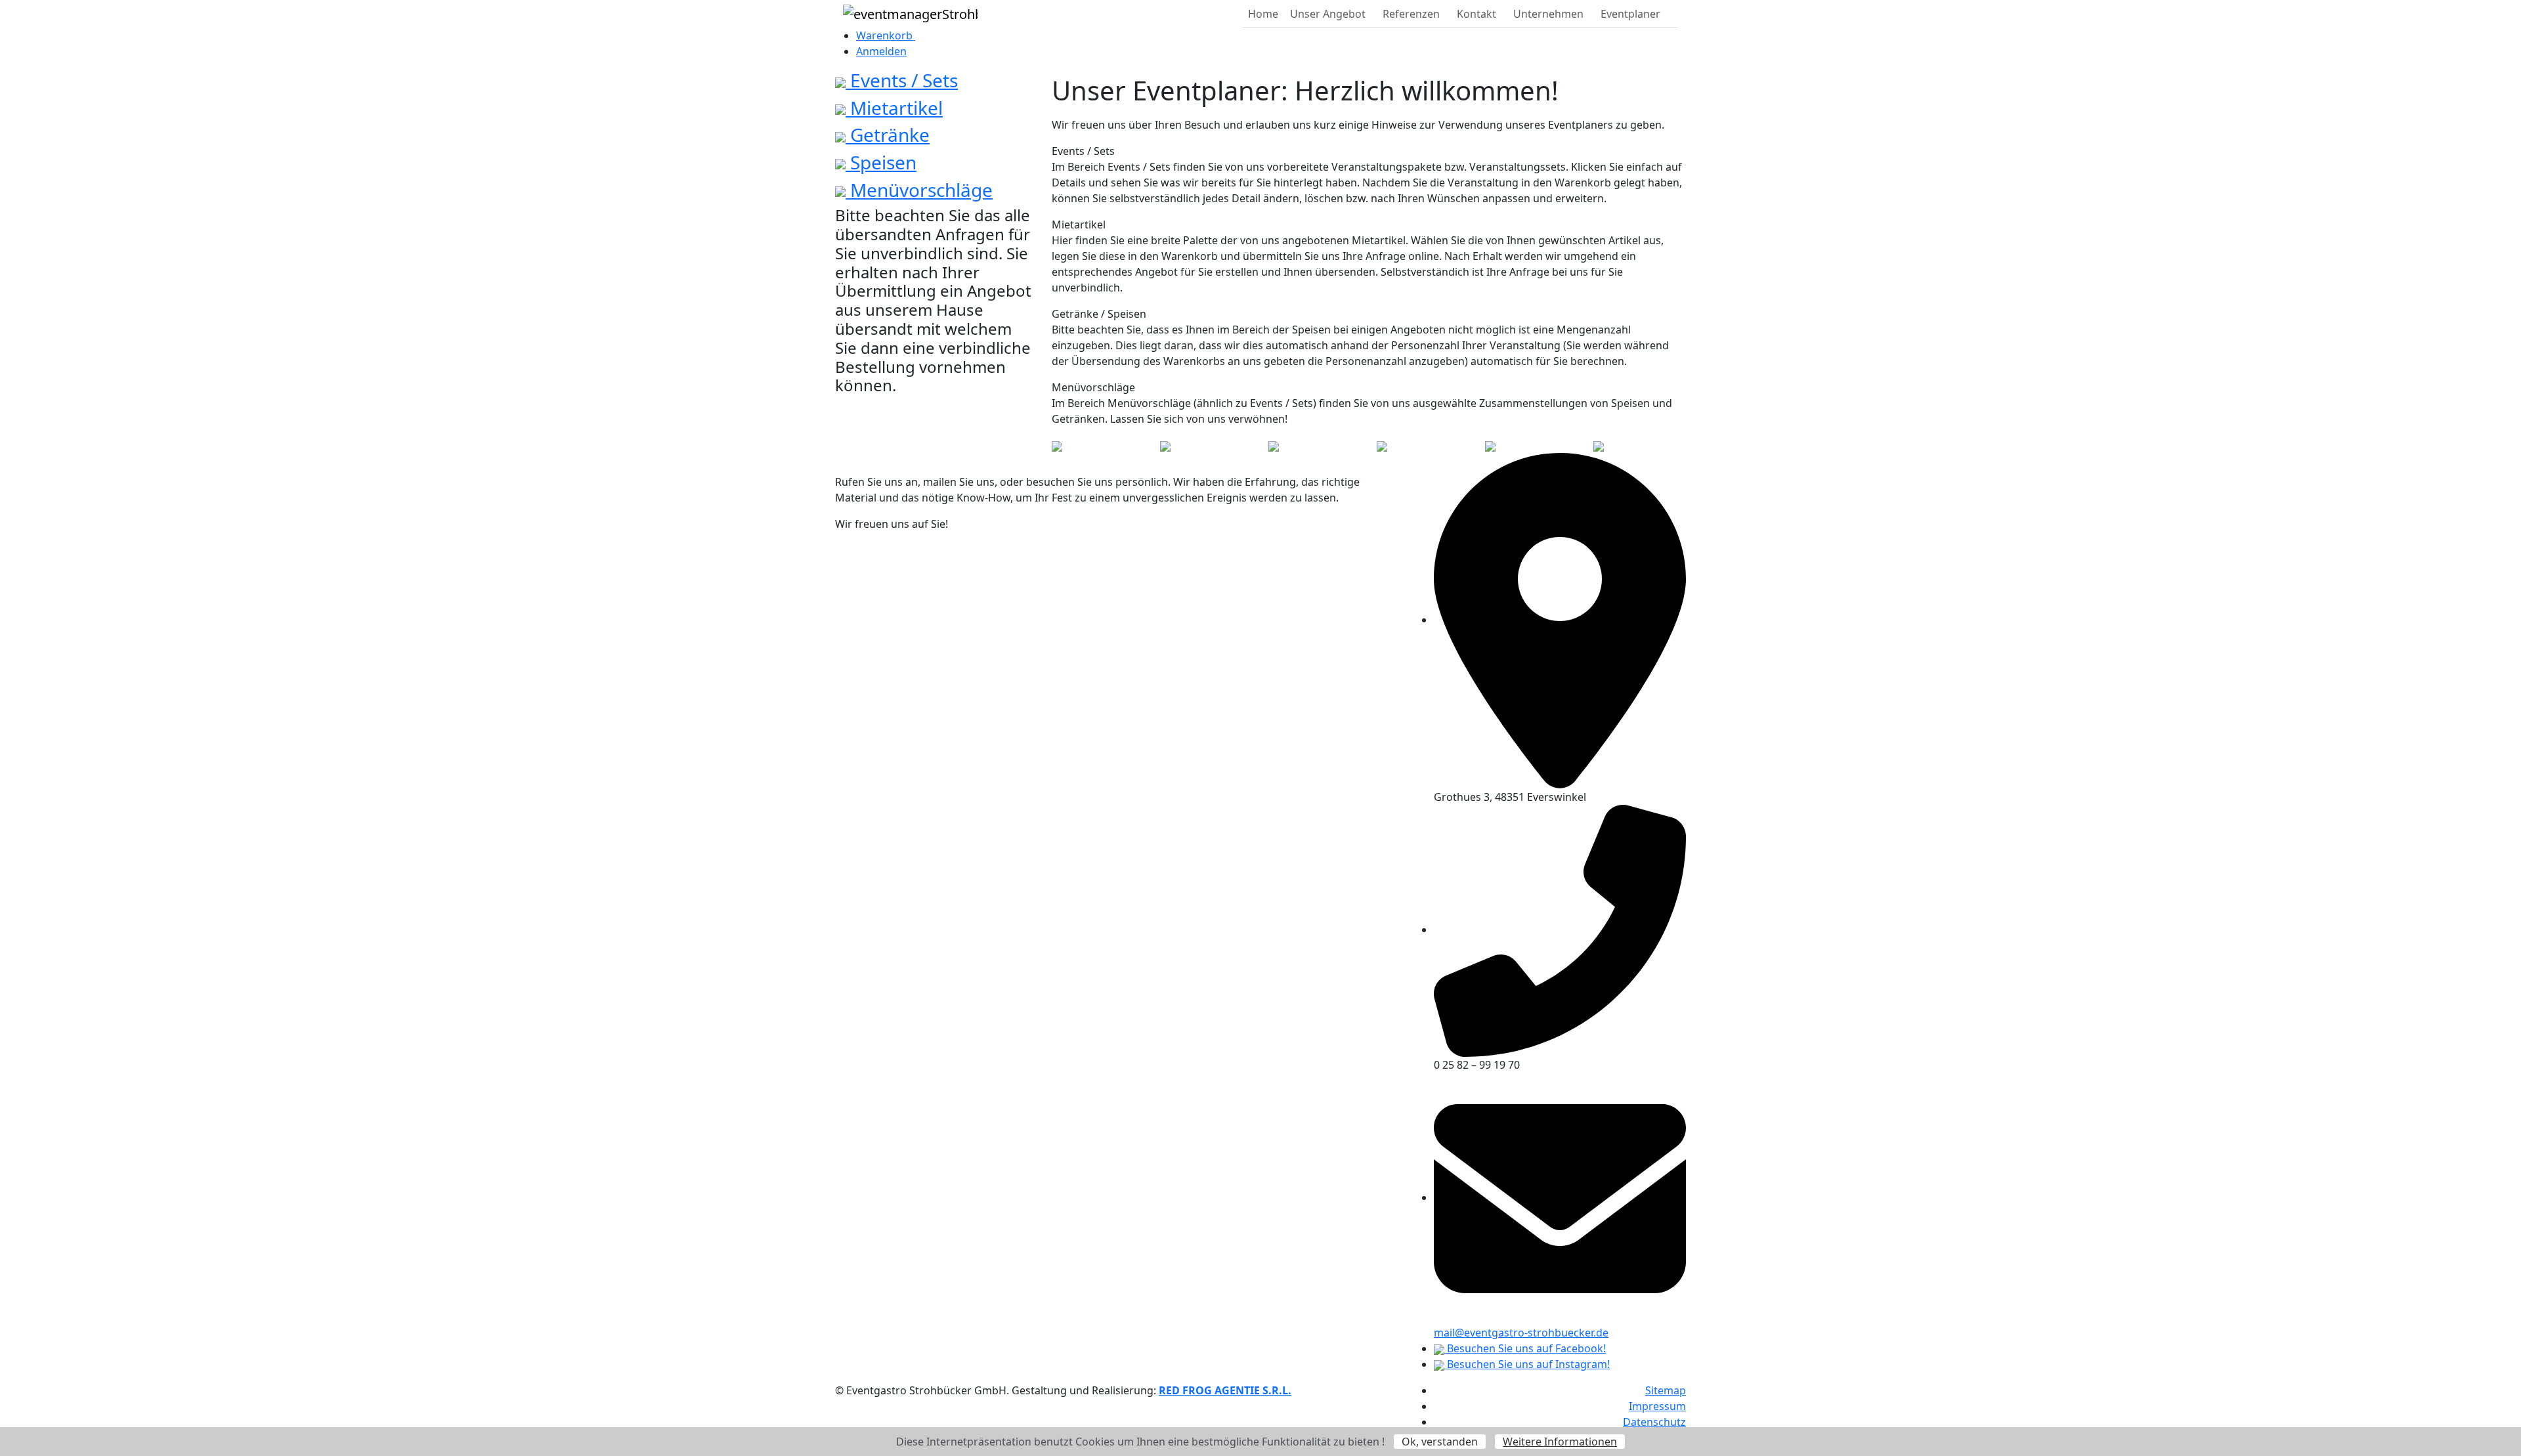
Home (1263, 14)
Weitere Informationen (1560, 1442)
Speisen (881, 162)
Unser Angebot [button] (1328, 14)
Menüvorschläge (919, 190)
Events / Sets (902, 80)
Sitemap (1666, 1390)
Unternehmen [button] (1548, 14)
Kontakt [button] (1476, 14)
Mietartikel (894, 108)
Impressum (1657, 1406)
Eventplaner (1630, 14)
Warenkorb (886, 35)
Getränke (888, 135)
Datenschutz (1654, 1422)
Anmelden (881, 51)
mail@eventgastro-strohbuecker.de (1521, 1333)
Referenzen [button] (1411, 14)
